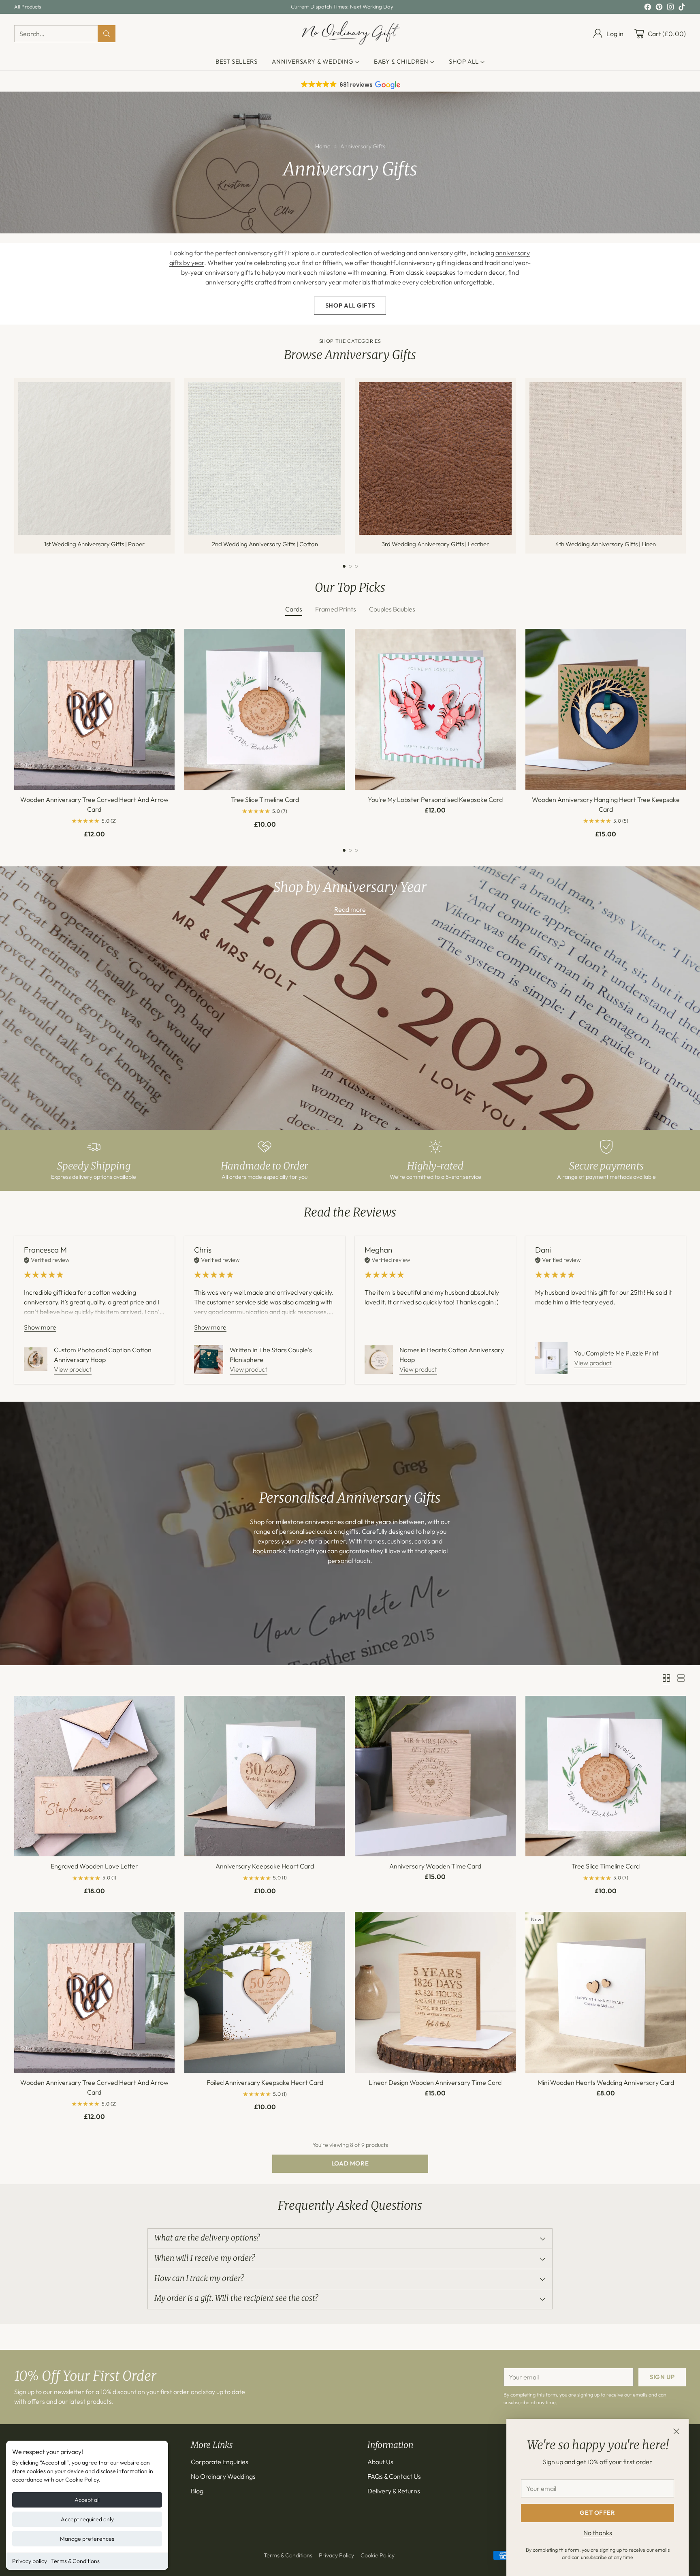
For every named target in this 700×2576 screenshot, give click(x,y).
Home (323, 146)
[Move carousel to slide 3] (356, 566)
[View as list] (681, 1678)
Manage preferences (87, 2539)
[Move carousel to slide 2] (350, 566)
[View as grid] (666, 1678)
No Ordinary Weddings (223, 2476)
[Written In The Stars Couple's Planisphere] (209, 1360)
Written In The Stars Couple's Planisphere (271, 1355)
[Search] (107, 34)
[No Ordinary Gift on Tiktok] (682, 8)
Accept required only (87, 2519)
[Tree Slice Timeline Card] (265, 709)
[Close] (676, 2431)
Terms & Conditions (75, 2561)
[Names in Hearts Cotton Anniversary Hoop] (379, 1360)
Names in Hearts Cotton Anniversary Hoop (452, 1355)
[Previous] (17, 466)
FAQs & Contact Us (394, 2476)
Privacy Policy (336, 2555)
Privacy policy (30, 2561)
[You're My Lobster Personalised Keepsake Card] (435, 709)
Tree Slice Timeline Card (265, 800)
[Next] (683, 466)
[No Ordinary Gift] (350, 33)
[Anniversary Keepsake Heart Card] (265, 1776)
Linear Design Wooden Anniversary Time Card (435, 2082)
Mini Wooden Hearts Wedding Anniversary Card (606, 2082)
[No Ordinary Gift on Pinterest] (659, 8)
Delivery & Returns (394, 2491)
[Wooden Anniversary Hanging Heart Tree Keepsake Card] (606, 709)
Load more (350, 2163)
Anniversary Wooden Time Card (435, 1866)
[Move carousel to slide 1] (344, 566)
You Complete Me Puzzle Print (616, 1353)
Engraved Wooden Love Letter (94, 1866)
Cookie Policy (378, 2555)
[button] (350, 85)
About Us (380, 2462)
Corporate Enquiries (220, 2462)
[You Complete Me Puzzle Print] (551, 1358)
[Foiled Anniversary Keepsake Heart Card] (265, 1992)
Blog (197, 2491)
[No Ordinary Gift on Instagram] (670, 8)
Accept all (87, 2500)
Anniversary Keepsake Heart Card (265, 1866)
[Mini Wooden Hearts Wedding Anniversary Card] (606, 1992)
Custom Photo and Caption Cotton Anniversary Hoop (103, 1355)
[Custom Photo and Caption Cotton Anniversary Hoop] (36, 1359)
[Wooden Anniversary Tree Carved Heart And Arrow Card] (95, 709)
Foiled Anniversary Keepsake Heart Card (265, 2082)
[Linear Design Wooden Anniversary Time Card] (435, 1992)
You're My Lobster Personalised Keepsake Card (435, 800)
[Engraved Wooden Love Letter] (95, 1776)
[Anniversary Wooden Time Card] (435, 1776)
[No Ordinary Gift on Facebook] (648, 8)
